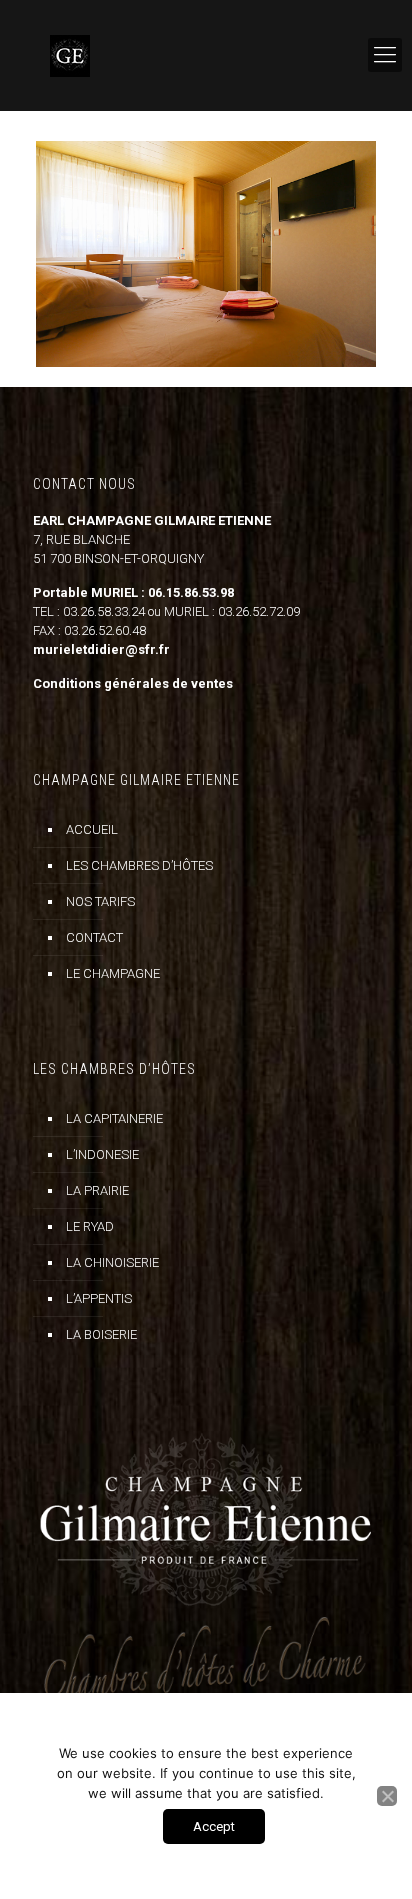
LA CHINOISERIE (112, 1262)
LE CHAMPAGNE (113, 973)
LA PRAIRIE (97, 1190)
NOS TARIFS (100, 901)
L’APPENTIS (99, 1298)
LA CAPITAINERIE (114, 1118)
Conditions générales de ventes (133, 683)
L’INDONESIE (102, 1154)
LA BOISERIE (101, 1334)
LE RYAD (90, 1226)
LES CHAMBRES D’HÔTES (139, 865)
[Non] (387, 1796)
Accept (214, 1826)
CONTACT (94, 937)
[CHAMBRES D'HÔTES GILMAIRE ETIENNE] (206, 55)
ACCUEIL (92, 829)
